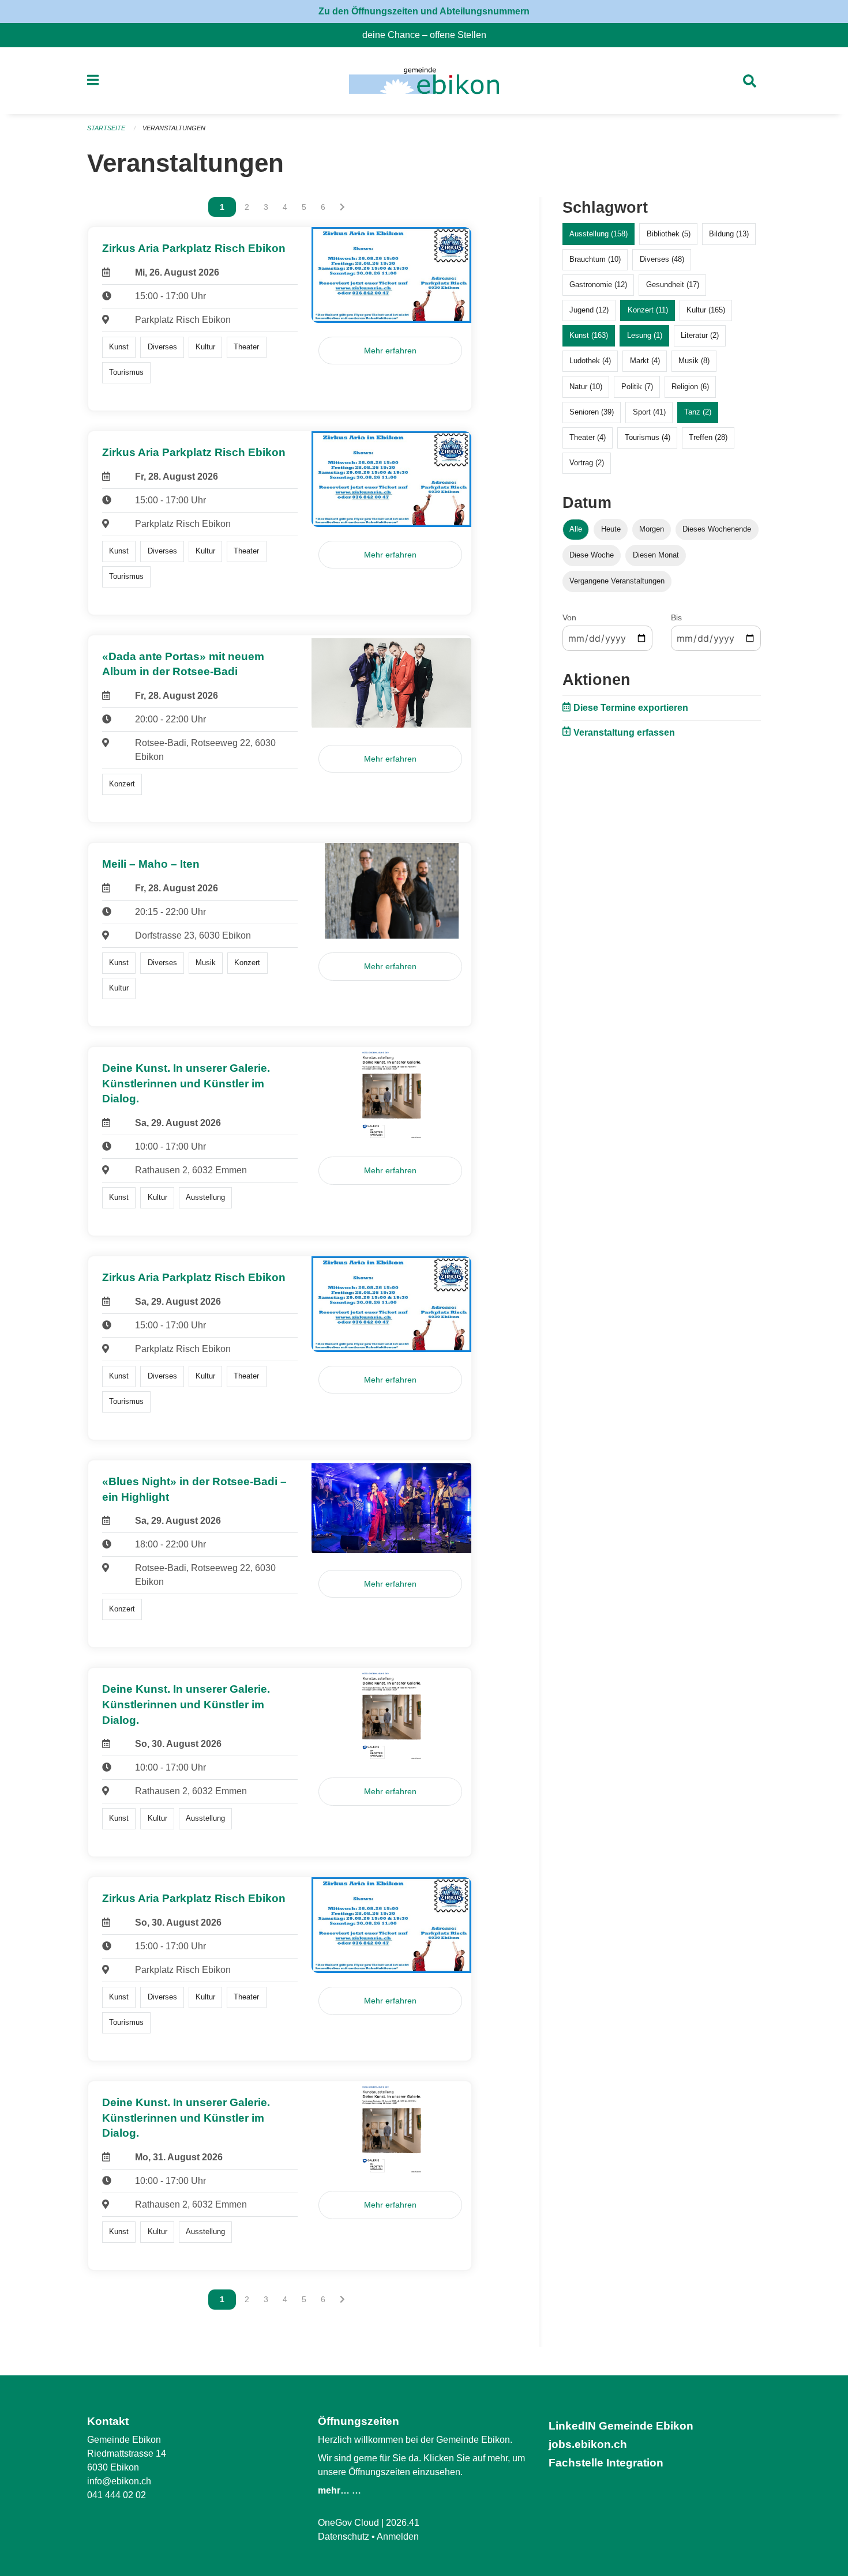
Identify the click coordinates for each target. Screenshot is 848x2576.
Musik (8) (694, 361)
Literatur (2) (700, 335)
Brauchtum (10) (595, 259)
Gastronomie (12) (598, 285)
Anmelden (398, 2537)
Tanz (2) (698, 412)
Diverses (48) (662, 259)
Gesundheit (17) (673, 285)
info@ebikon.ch (119, 2481)
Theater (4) (588, 437)
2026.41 (403, 2523)
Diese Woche (592, 555)
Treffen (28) (708, 437)
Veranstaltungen (174, 128)
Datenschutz (344, 2537)
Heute (611, 529)
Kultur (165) (706, 310)
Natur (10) (586, 387)
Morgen (652, 529)
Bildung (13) (729, 234)
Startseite (106, 128)
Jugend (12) (589, 310)
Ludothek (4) (590, 361)
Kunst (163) (589, 335)
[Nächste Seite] (342, 207)
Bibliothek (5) (669, 234)
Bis (676, 617)
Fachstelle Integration (606, 2463)
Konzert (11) (648, 310)
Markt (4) (645, 361)
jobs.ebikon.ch (588, 2444)
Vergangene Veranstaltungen (617, 581)
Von (569, 617)
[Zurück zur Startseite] (424, 81)
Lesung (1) (645, 335)
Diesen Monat (656, 555)
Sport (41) (649, 412)
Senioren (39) (592, 412)
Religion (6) (690, 387)
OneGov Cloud (348, 2523)
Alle (576, 529)
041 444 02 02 (117, 2495)
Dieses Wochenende (717, 529)
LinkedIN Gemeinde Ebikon (621, 2426)
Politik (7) (637, 387)
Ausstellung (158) (599, 234)
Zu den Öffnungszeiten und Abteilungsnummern (424, 11)
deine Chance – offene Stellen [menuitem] (429, 35)
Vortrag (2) (587, 463)
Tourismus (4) (648, 437)
